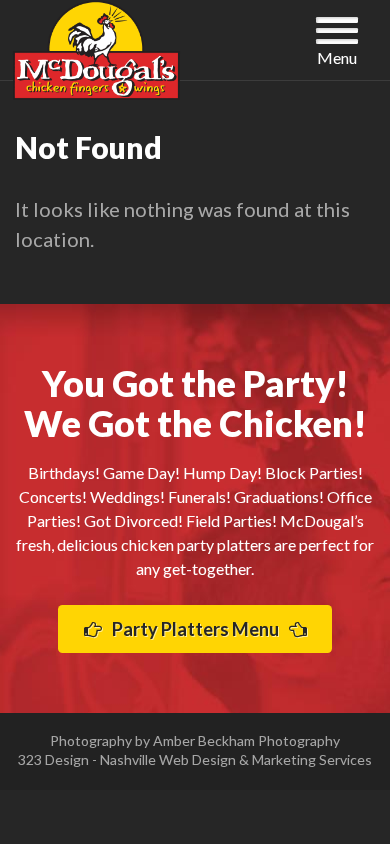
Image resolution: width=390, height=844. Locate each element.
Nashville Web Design (168, 759)
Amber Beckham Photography (246, 740)
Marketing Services (312, 759)
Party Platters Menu (195, 629)
